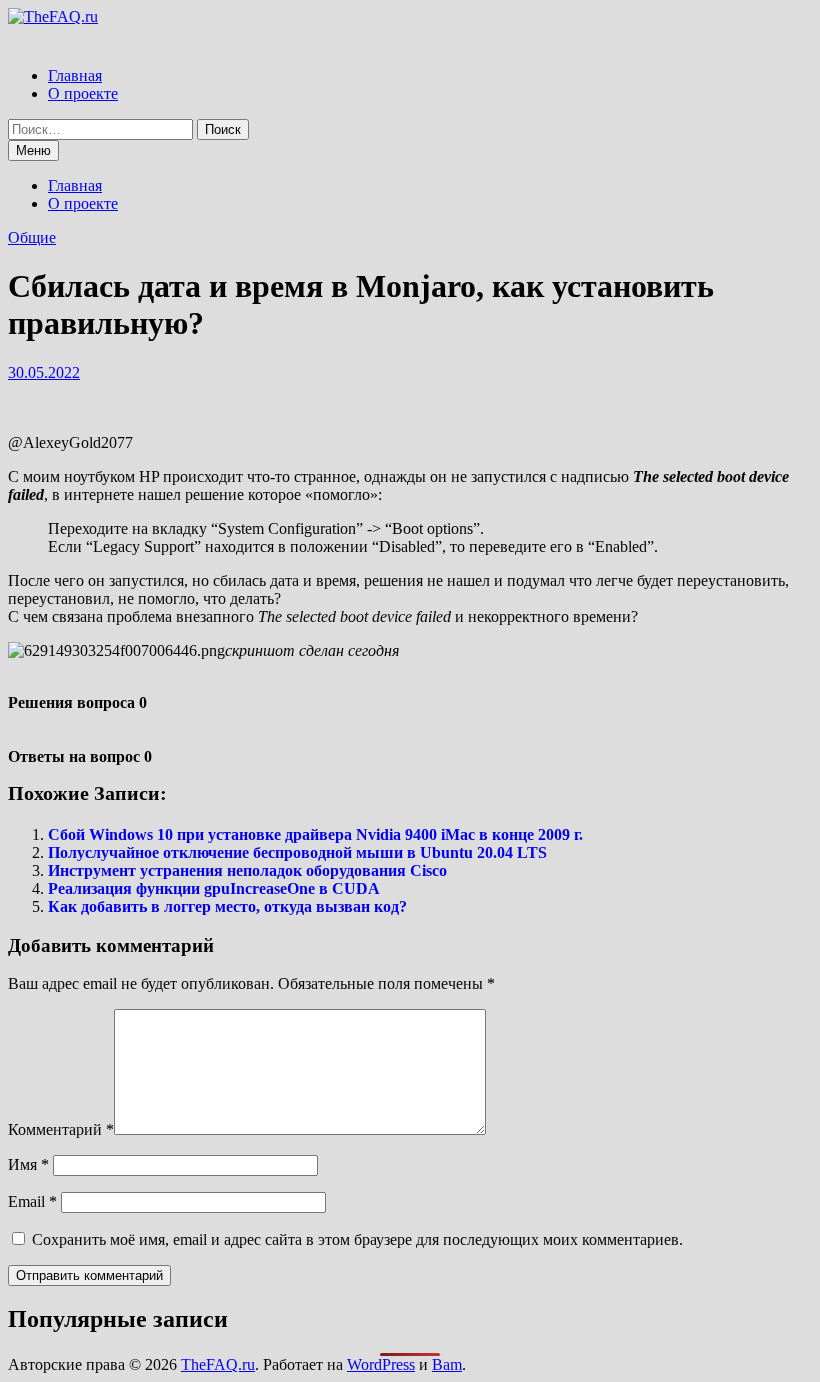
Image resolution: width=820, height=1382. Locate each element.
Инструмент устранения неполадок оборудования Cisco (247, 870)
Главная (75, 75)
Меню (33, 150)
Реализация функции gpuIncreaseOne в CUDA (214, 888)
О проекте (83, 93)
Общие (32, 237)
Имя (28, 1164)
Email (32, 1201)
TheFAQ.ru (218, 1364)
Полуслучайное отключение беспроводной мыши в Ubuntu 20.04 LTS (297, 852)
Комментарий (61, 1129)
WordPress (381, 1364)
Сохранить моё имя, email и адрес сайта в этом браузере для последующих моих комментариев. (357, 1239)
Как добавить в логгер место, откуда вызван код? (227, 906)
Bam (447, 1364)
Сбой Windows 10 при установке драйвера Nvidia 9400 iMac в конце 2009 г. (315, 834)
